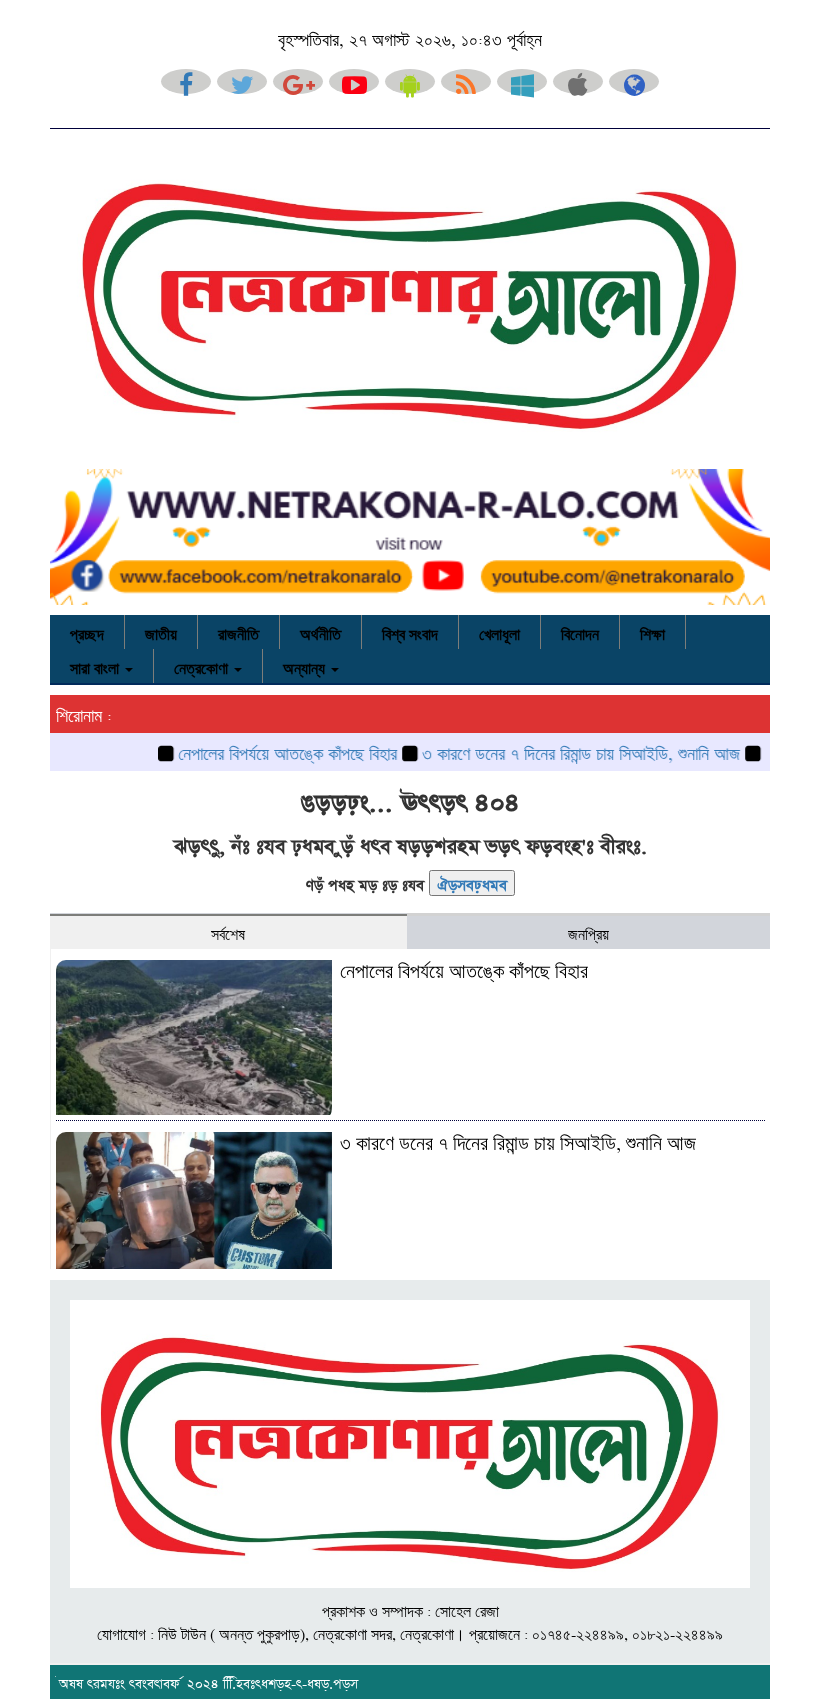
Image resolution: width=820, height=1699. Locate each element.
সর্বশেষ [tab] (228, 932)
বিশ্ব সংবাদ (410, 632)
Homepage (472, 882)
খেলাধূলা (499, 632)
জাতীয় (161, 632)
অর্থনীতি (320, 632)
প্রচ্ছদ (87, 632)
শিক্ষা (652, 632)
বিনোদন (580, 632)
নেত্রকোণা (203, 666)
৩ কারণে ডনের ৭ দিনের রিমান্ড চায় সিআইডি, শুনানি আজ (551, 751)
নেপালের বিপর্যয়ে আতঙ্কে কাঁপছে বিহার (257, 751)
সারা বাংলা (96, 666)
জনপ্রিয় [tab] (588, 932)
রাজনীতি (238, 632)
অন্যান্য (306, 666)
